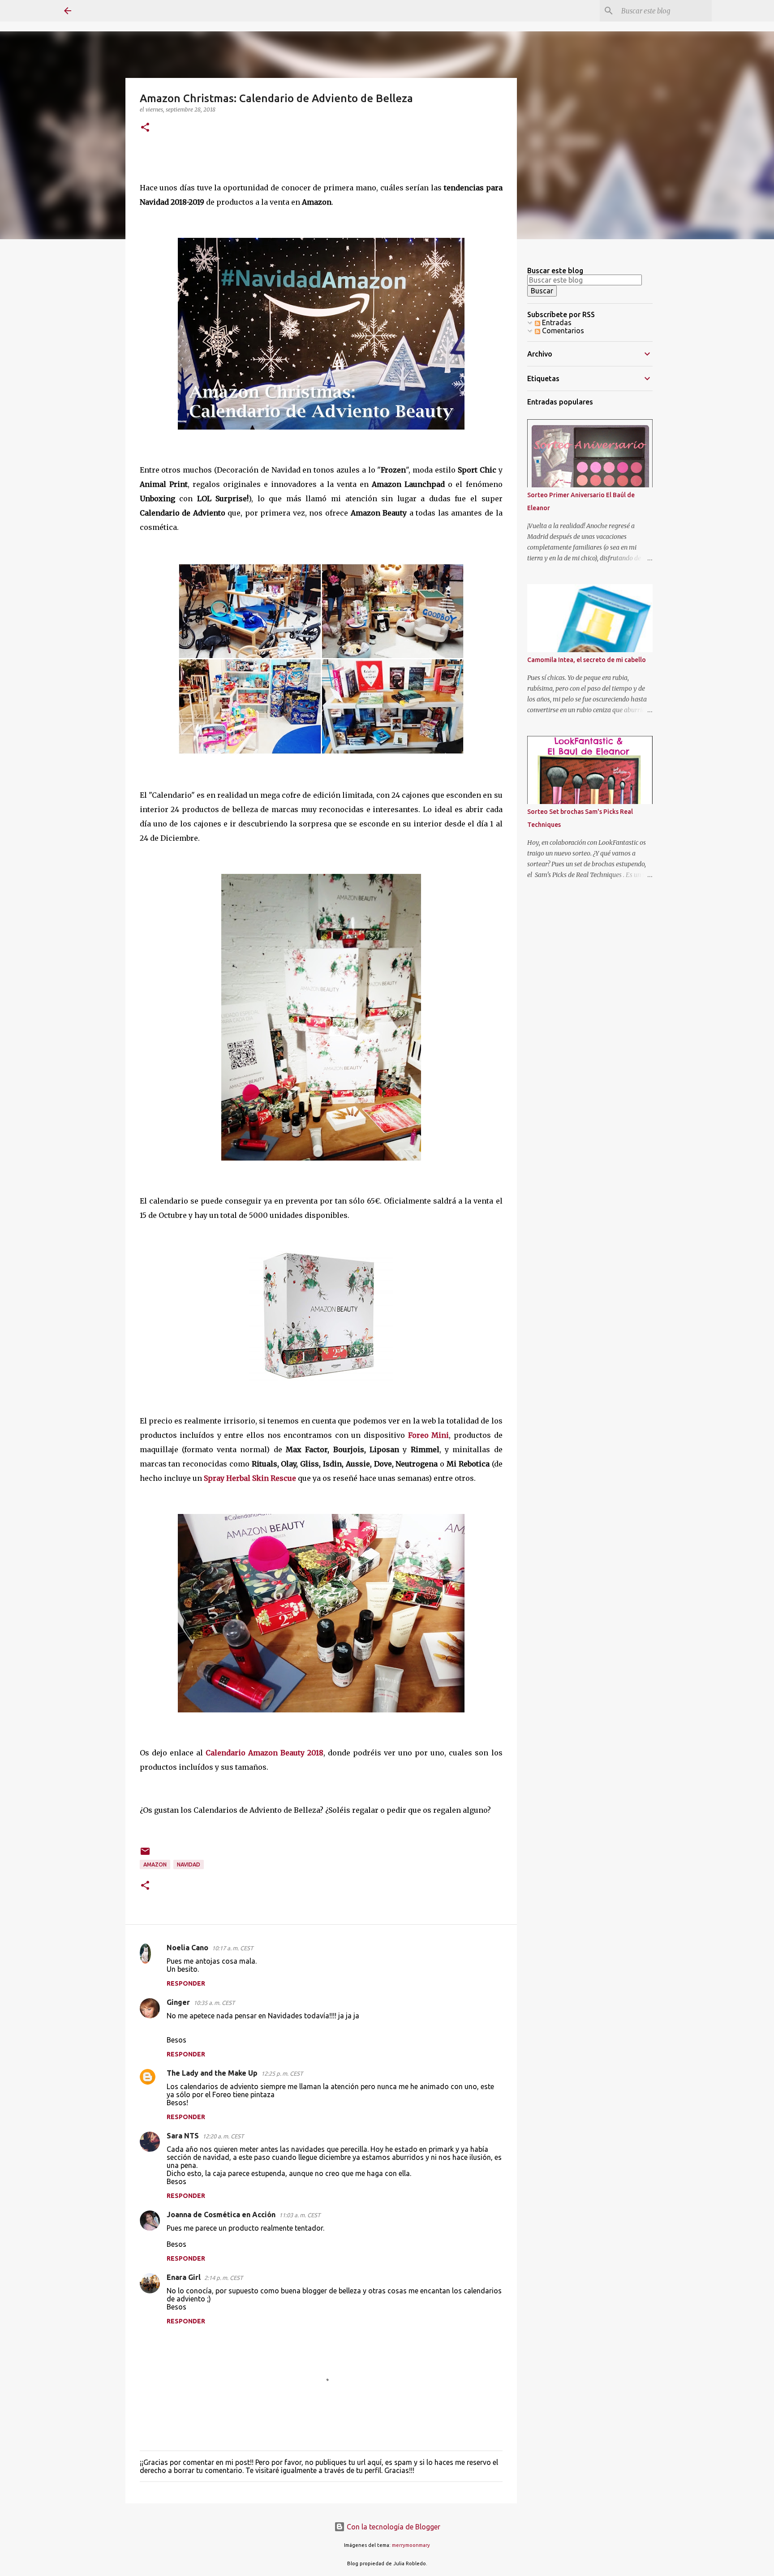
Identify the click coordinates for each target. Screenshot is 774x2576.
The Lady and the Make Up (212, 2073)
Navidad (189, 1864)
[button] (145, 128)
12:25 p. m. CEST (282, 2073)
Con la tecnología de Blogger (393, 2527)
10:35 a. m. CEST (214, 2003)
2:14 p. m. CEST (224, 2278)
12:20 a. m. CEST (223, 2136)
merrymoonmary (411, 2545)
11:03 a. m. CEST (300, 2215)
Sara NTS (183, 2136)
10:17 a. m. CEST (232, 1948)
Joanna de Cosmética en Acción (221, 2215)
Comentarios (562, 331)
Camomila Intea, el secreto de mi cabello (587, 660)
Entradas (556, 323)
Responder (186, 1983)
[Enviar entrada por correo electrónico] (145, 1855)
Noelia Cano (187, 1948)
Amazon (155, 1864)
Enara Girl (184, 2277)
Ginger (178, 2002)
